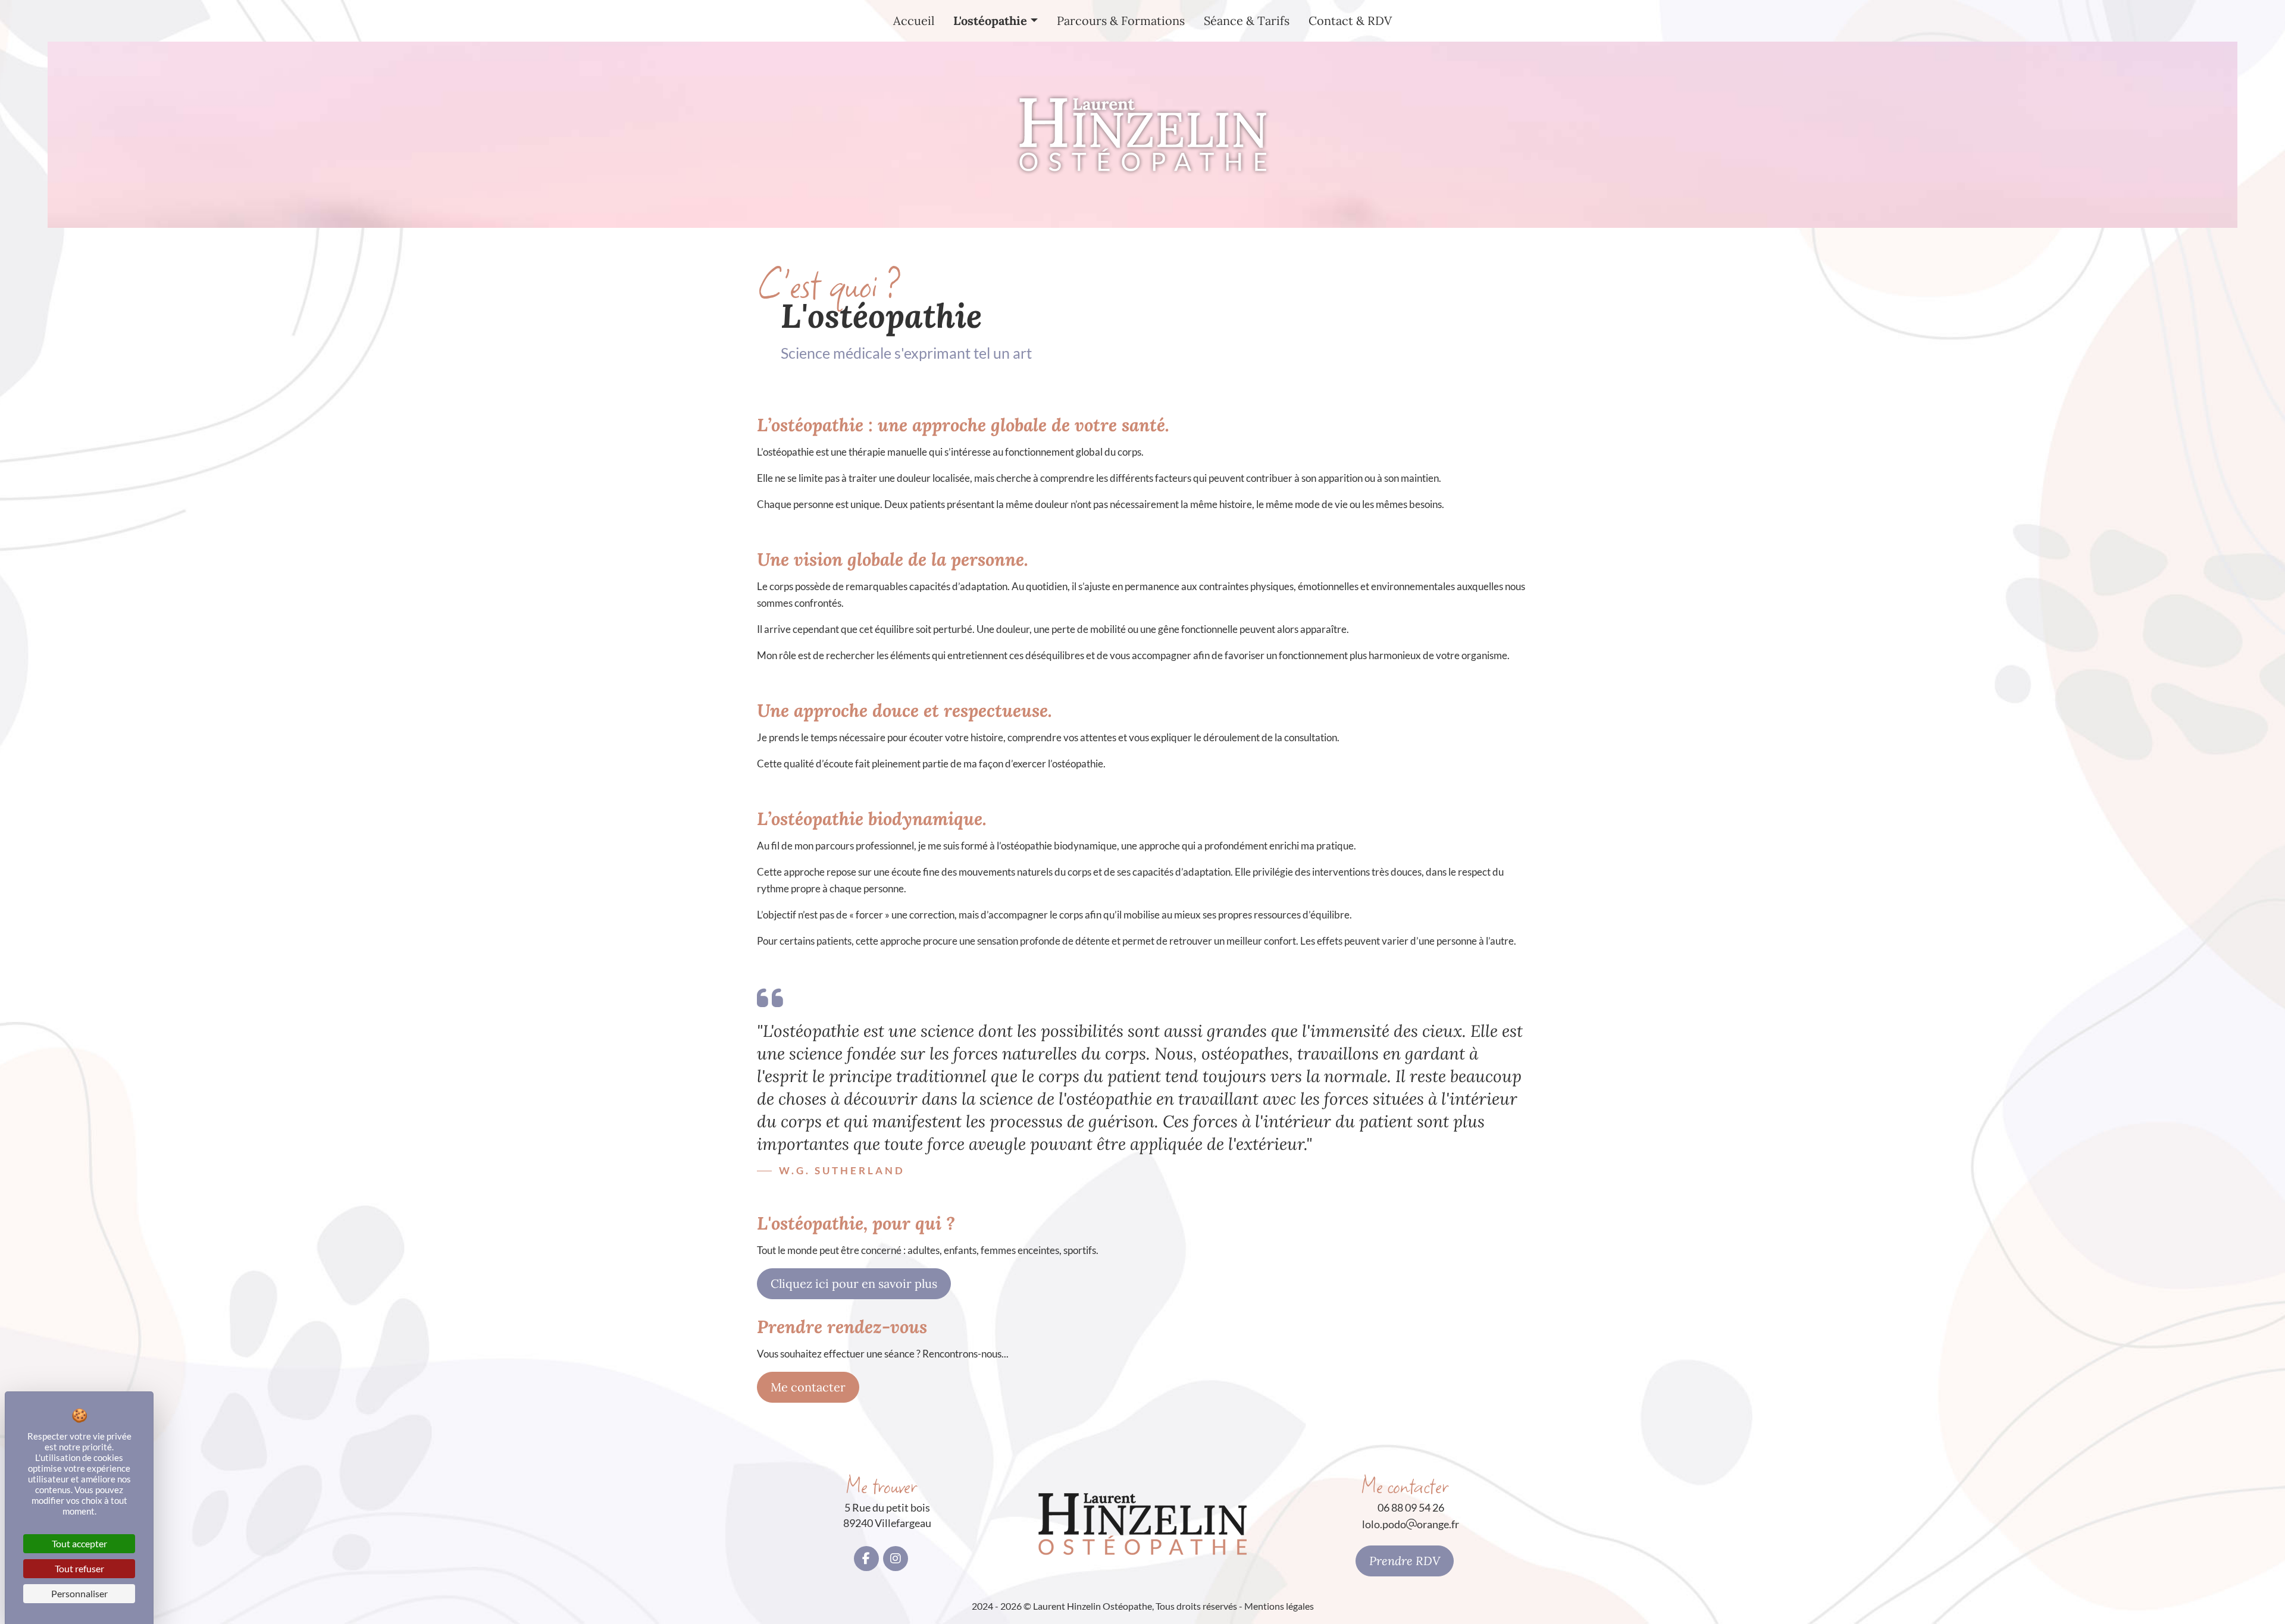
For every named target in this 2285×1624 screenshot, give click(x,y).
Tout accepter (79, 1543)
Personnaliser (79, 1593)
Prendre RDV (1405, 1561)
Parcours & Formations (1121, 21)
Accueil (914, 21)
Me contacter (808, 1387)
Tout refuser (79, 1568)
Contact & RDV (1350, 21)
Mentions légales (1279, 1606)
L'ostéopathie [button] (990, 21)
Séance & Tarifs (1247, 21)
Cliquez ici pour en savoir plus (854, 1283)
